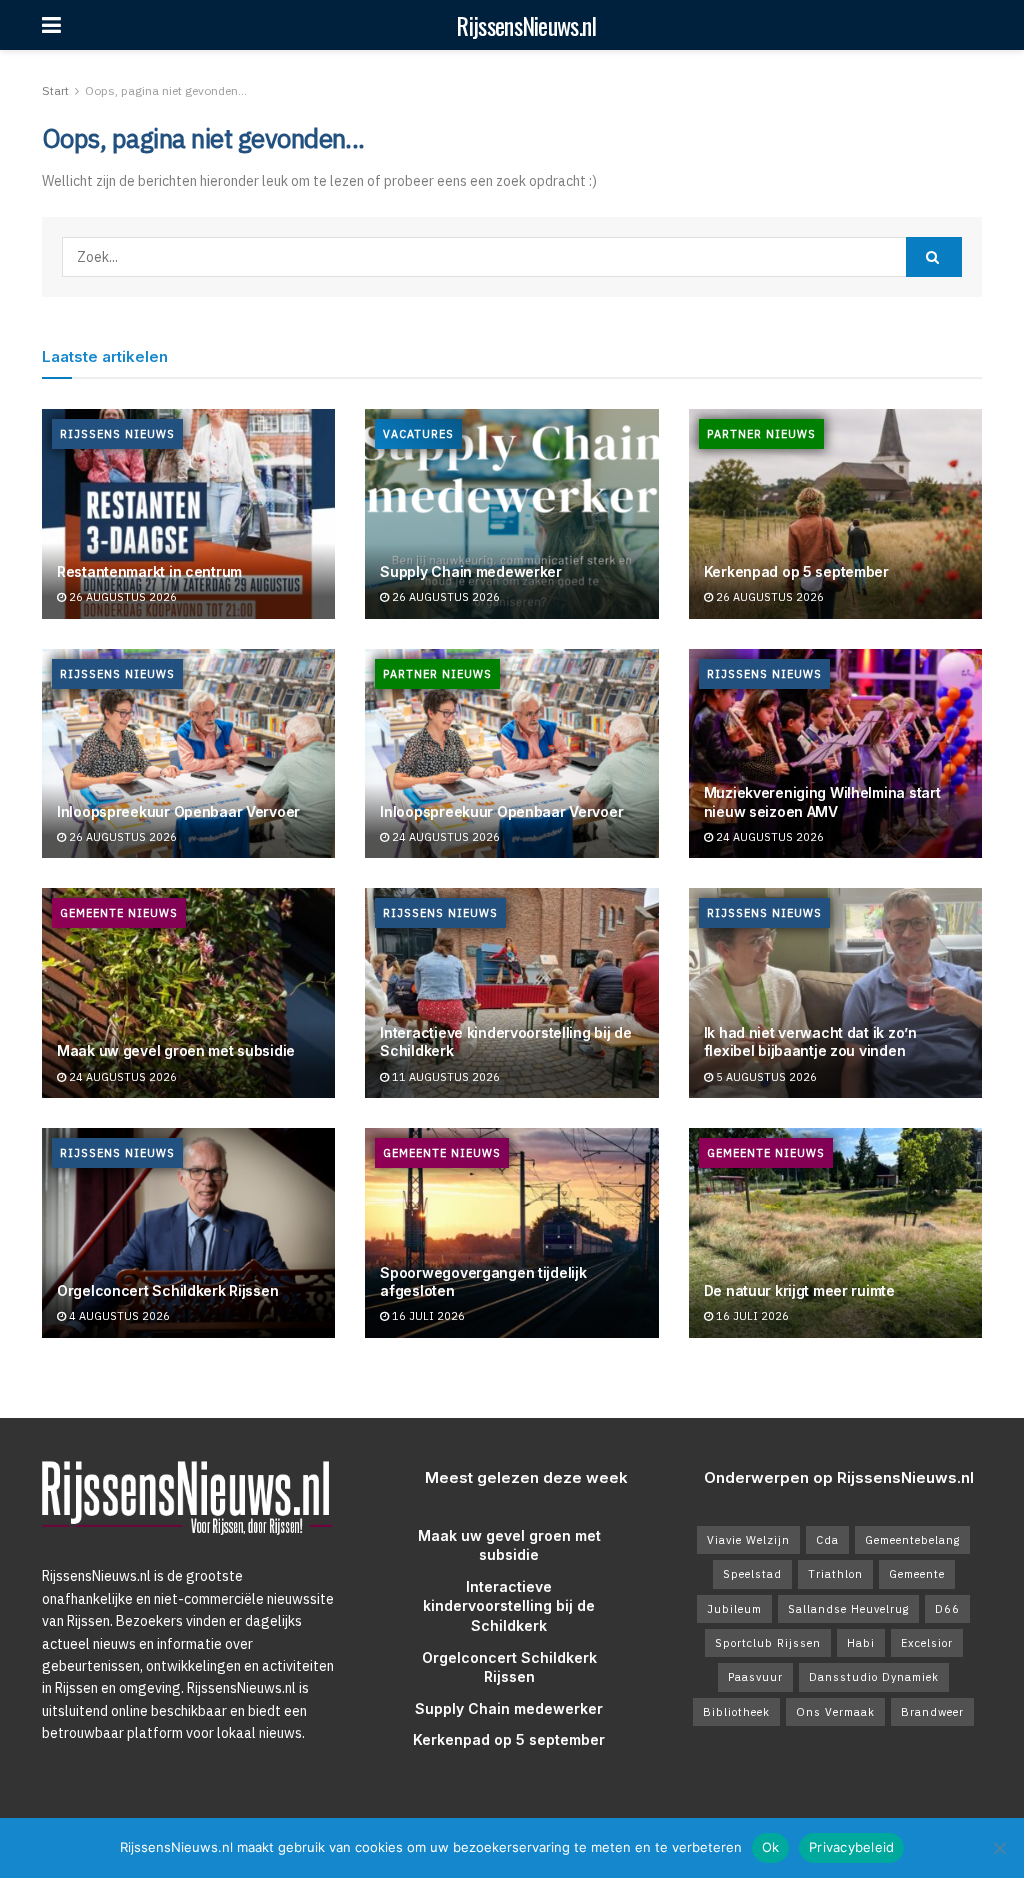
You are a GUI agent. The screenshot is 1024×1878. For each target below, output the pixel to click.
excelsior (927, 1643)
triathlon (835, 1574)
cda (827, 1540)
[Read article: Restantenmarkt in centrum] (188, 514)
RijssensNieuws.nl (526, 25)
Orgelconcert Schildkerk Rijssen (167, 1290)
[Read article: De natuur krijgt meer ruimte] (835, 1233)
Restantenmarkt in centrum (149, 571)
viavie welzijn (748, 1540)
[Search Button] (934, 257)
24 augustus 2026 (444, 837)
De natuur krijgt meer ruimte (799, 1290)
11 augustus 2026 (444, 1077)
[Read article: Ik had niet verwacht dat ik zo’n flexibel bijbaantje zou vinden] (835, 993)
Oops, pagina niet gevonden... (166, 90)
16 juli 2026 (427, 1316)
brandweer (932, 1712)
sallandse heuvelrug (848, 1609)
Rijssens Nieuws (117, 434)
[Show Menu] (51, 25)
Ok (771, 1847)
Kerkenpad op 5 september (796, 571)
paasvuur (755, 1677)
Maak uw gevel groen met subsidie (176, 1050)
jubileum (734, 1609)
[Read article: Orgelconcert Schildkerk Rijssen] (188, 1233)
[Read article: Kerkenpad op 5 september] (835, 514)
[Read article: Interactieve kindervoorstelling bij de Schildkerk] (511, 993)
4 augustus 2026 (118, 1316)
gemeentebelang (912, 1540)
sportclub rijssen (768, 1643)
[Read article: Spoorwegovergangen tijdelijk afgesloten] (511, 1233)
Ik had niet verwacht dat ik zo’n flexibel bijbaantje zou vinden (810, 1041)
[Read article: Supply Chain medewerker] (511, 514)
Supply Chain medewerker (471, 571)
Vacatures (418, 434)
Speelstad (752, 1574)
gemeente (917, 1574)
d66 (947, 1609)
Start (55, 90)
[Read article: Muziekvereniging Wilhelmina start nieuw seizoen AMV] (835, 754)
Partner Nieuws (761, 434)
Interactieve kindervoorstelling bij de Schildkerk (509, 1606)
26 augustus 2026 (121, 597)
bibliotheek (736, 1712)
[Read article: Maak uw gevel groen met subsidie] (188, 993)
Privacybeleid (851, 1847)
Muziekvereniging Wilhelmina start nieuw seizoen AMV (822, 801)
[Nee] (999, 1848)
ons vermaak (835, 1712)
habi (861, 1643)
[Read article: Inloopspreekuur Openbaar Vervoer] (188, 754)
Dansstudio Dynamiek (874, 1677)
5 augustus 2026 (765, 1077)
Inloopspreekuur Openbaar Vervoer (178, 811)
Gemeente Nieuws (119, 913)
